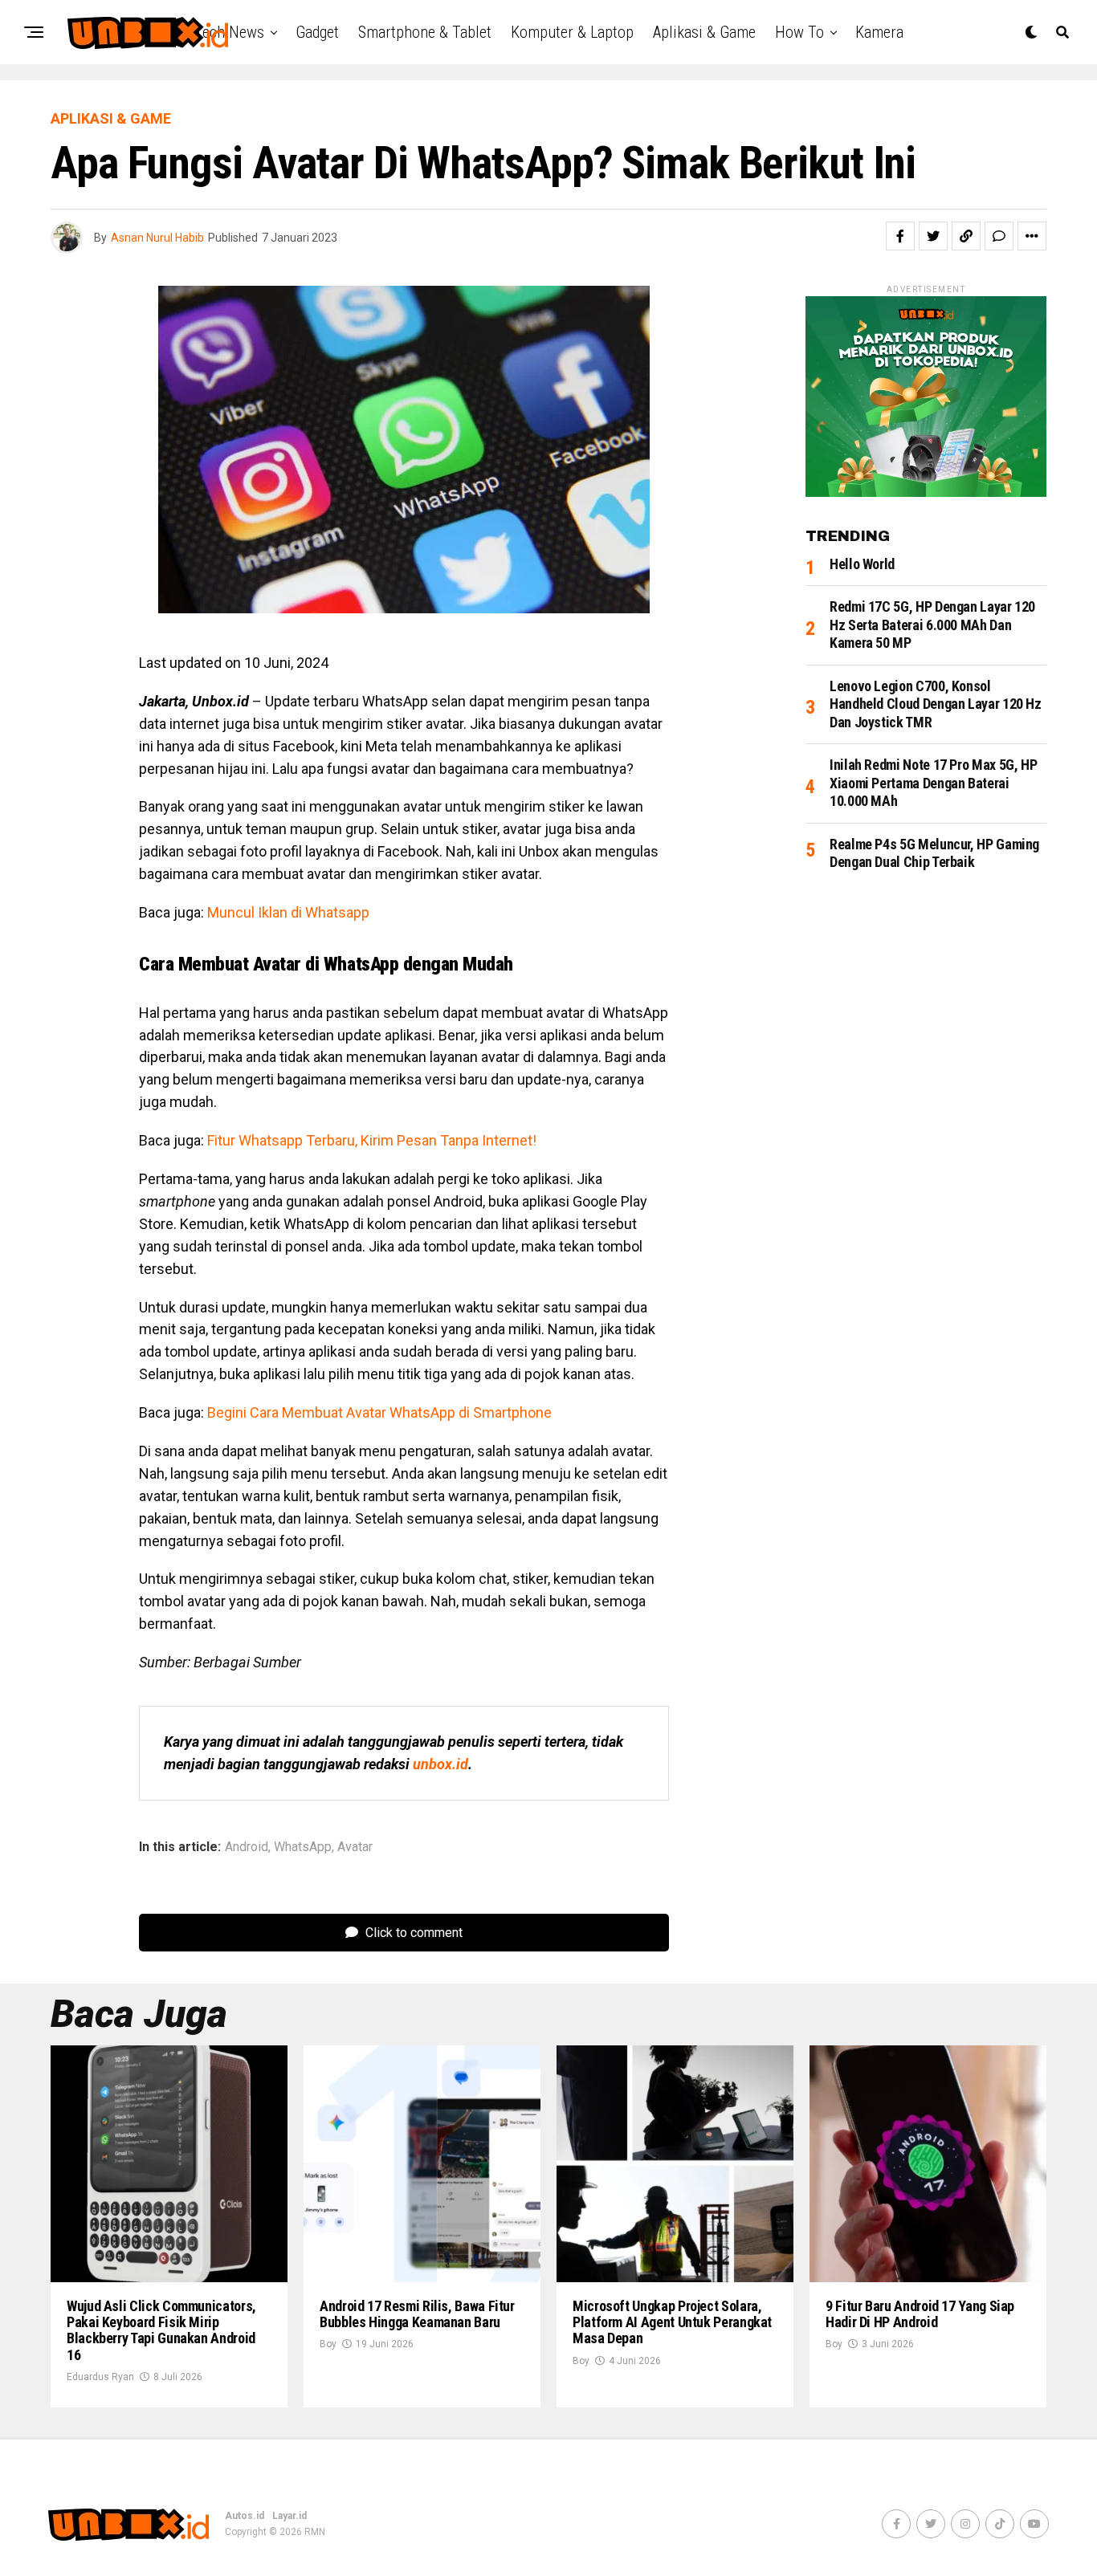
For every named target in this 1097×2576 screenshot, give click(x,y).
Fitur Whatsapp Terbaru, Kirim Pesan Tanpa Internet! (372, 1140)
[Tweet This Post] (933, 236)
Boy (328, 2344)
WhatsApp (303, 1847)
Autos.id (245, 2516)
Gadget (317, 32)
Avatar (355, 1847)
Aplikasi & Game (704, 32)
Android (247, 1847)
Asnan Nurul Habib (157, 238)
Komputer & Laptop (572, 32)
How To (799, 32)
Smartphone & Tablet (425, 32)
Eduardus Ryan (100, 2377)
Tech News (229, 32)
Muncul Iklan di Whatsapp (288, 912)
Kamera (879, 32)
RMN (315, 2532)
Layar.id (290, 2516)
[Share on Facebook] (900, 236)
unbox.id (440, 1764)
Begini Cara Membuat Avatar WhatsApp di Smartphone (379, 1412)
